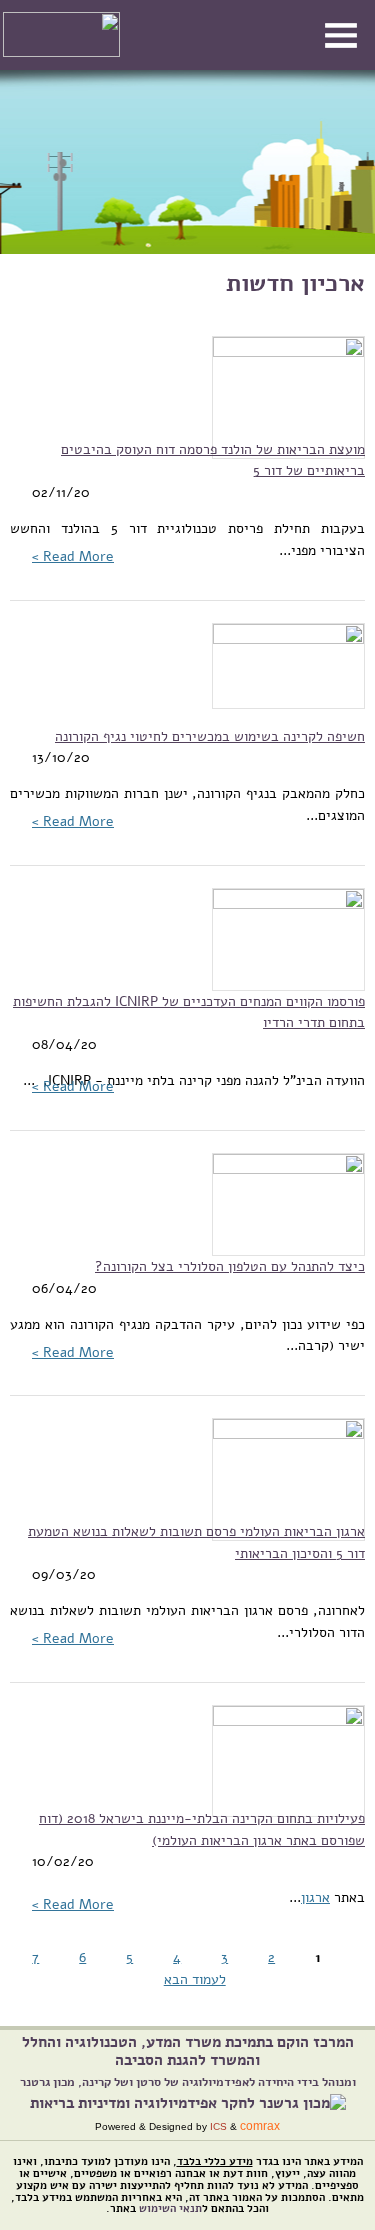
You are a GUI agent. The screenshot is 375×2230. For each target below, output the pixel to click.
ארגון (315, 1897)
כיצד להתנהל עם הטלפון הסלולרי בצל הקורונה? (230, 1266)
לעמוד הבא (195, 1979)
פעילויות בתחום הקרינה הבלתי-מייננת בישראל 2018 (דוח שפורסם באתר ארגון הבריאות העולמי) (202, 1829)
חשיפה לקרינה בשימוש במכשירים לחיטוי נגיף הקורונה (210, 736)
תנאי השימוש (170, 2208)
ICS (218, 2126)
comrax (260, 2126)
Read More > (73, 556)
